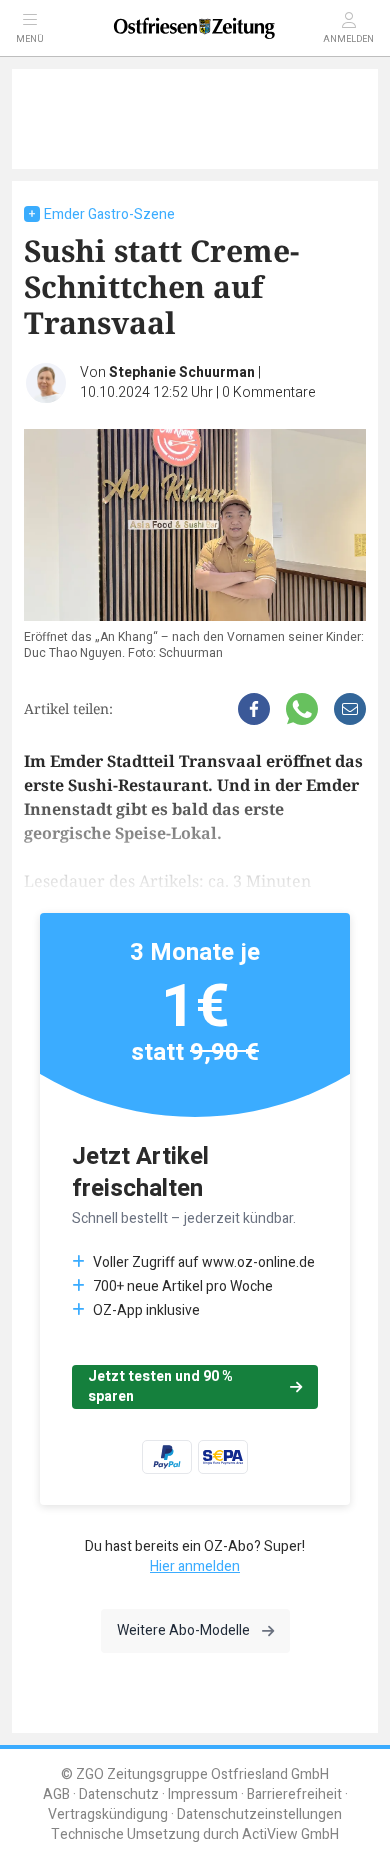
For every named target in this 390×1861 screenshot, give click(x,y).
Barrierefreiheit (294, 1794)
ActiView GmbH (290, 1834)
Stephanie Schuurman (182, 372)
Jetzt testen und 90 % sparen (160, 1386)
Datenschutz (119, 1794)
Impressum (203, 1794)
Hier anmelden (195, 1566)
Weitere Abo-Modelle (183, 1630)
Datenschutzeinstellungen (259, 1814)
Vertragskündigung (108, 1814)
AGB (56, 1794)
